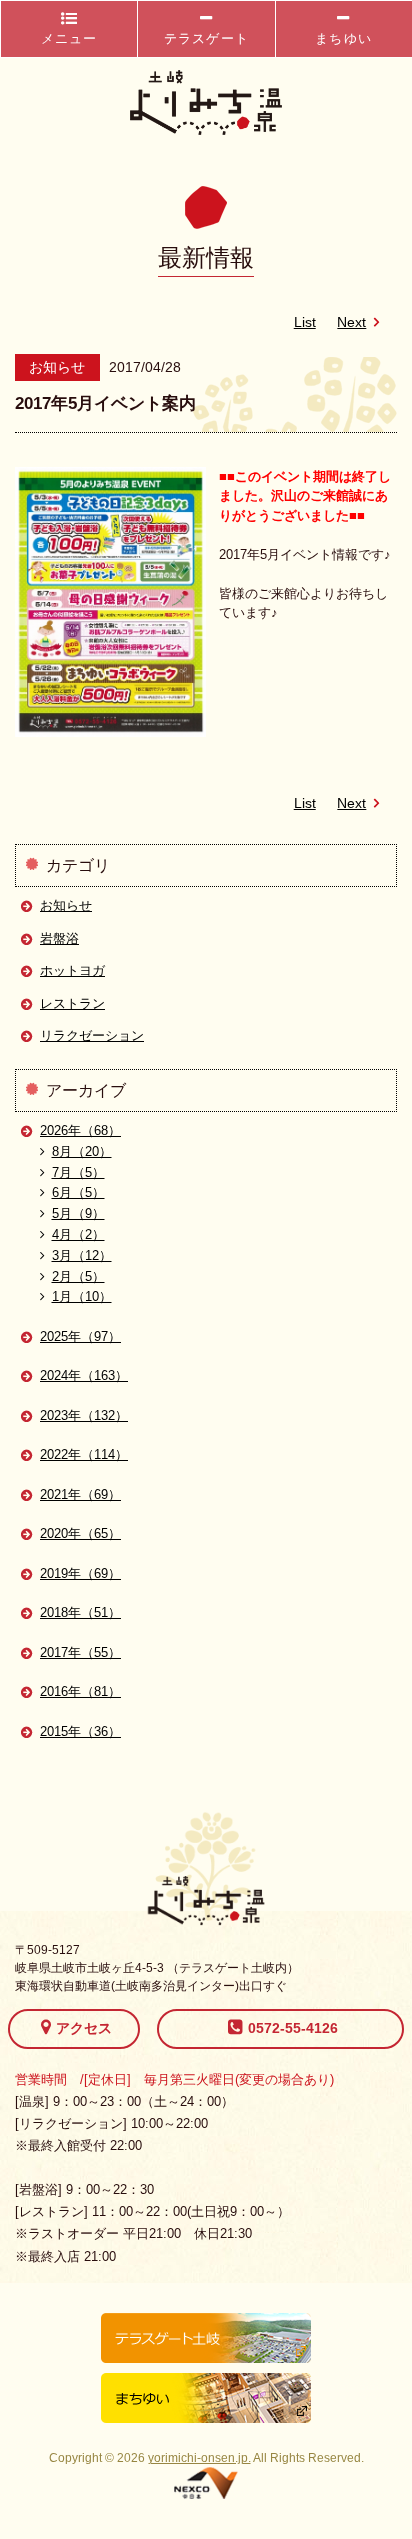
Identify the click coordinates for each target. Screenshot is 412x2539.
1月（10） (82, 1296)
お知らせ (66, 905)
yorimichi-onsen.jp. (199, 2457)
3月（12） (82, 1255)
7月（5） (78, 1172)
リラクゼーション (92, 1035)
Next (351, 322)
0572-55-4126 (293, 2028)
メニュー (69, 38)
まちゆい (343, 38)
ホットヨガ (72, 970)
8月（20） (82, 1151)
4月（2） (78, 1234)
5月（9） (78, 1213)
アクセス (84, 2028)
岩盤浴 (59, 938)
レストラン (72, 1003)
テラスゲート (207, 38)
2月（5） (78, 1276)
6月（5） (78, 1192)
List (305, 322)
